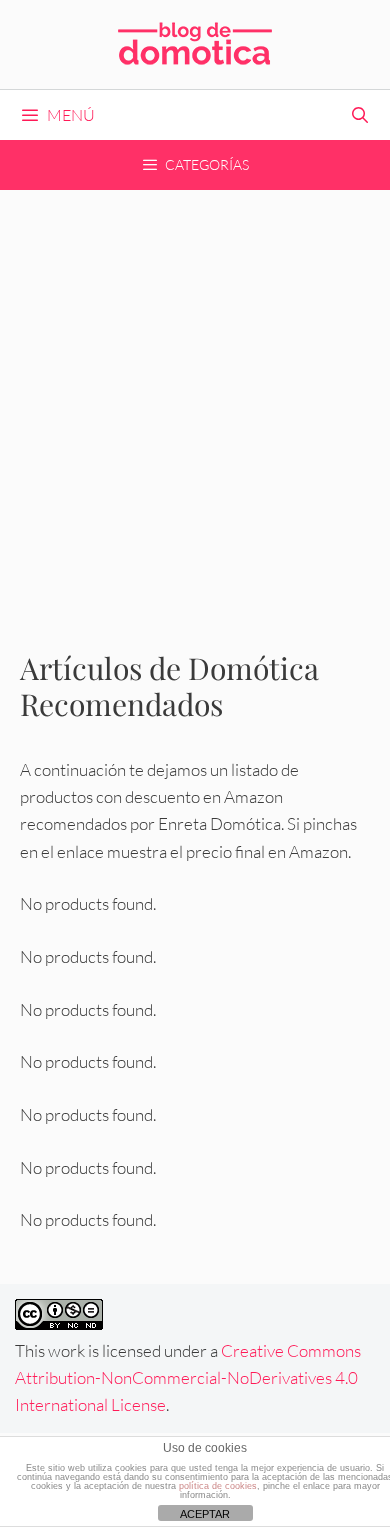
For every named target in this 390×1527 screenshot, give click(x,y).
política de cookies (218, 1486)
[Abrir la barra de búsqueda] (359, 115)
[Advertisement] (195, 395)
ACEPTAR (205, 1514)
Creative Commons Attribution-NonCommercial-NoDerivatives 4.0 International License (188, 1377)
